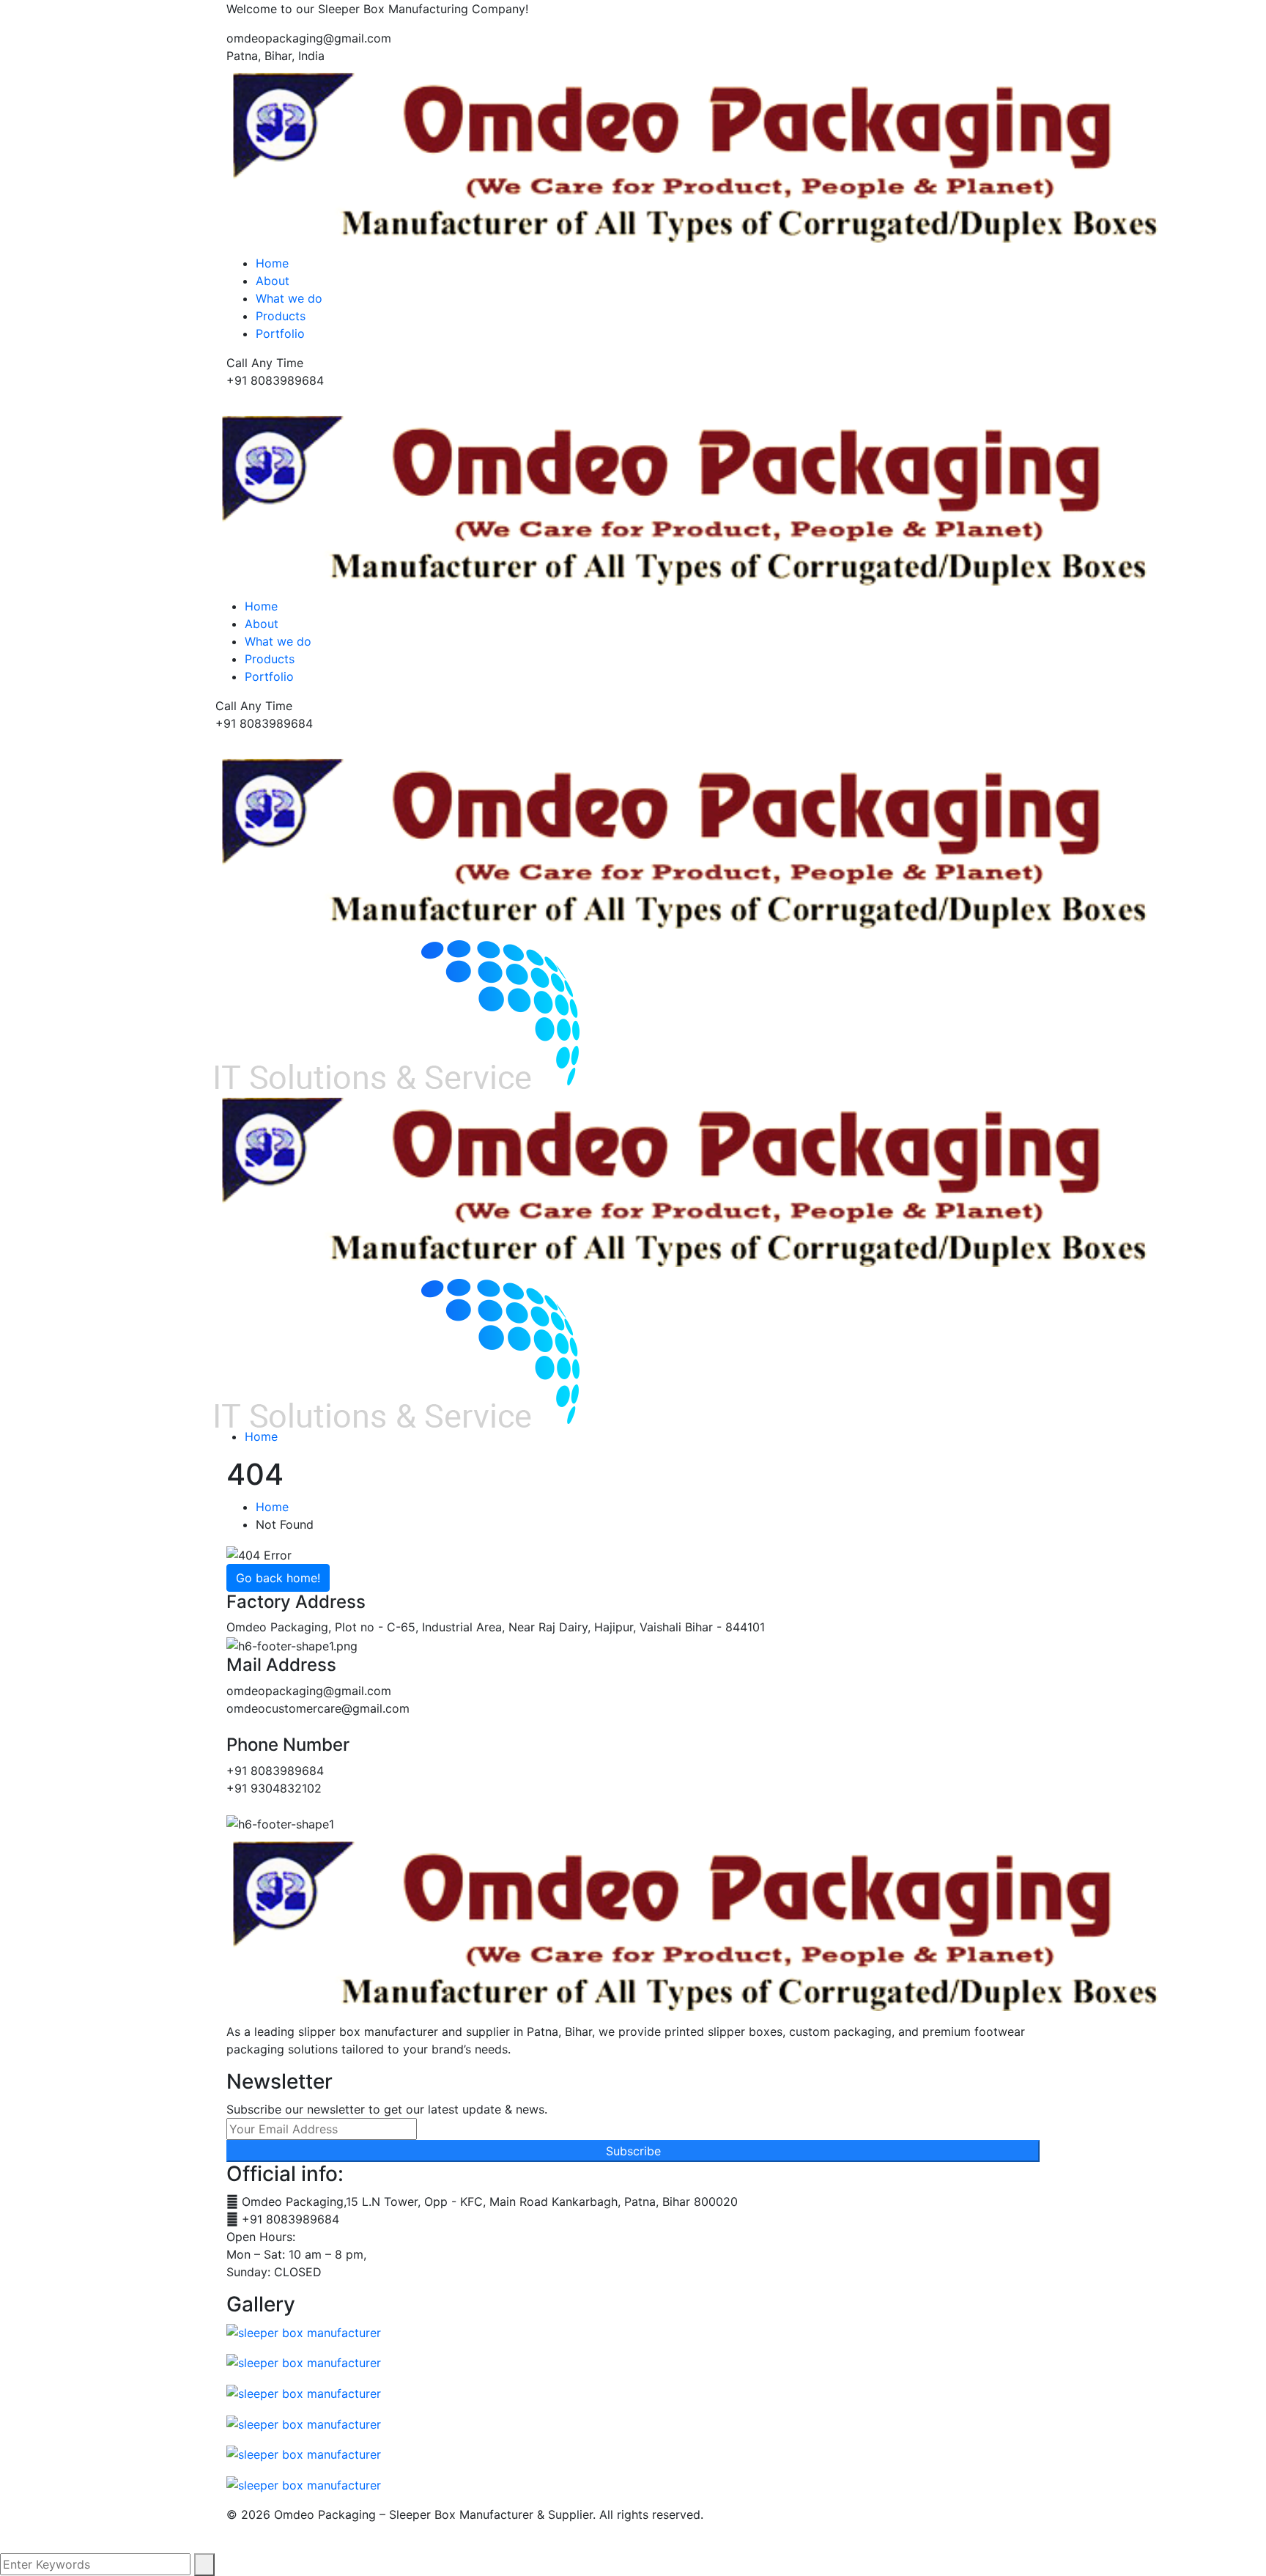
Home (261, 1436)
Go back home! (278, 1578)
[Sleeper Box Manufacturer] (688, 844)
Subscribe (633, 2151)
